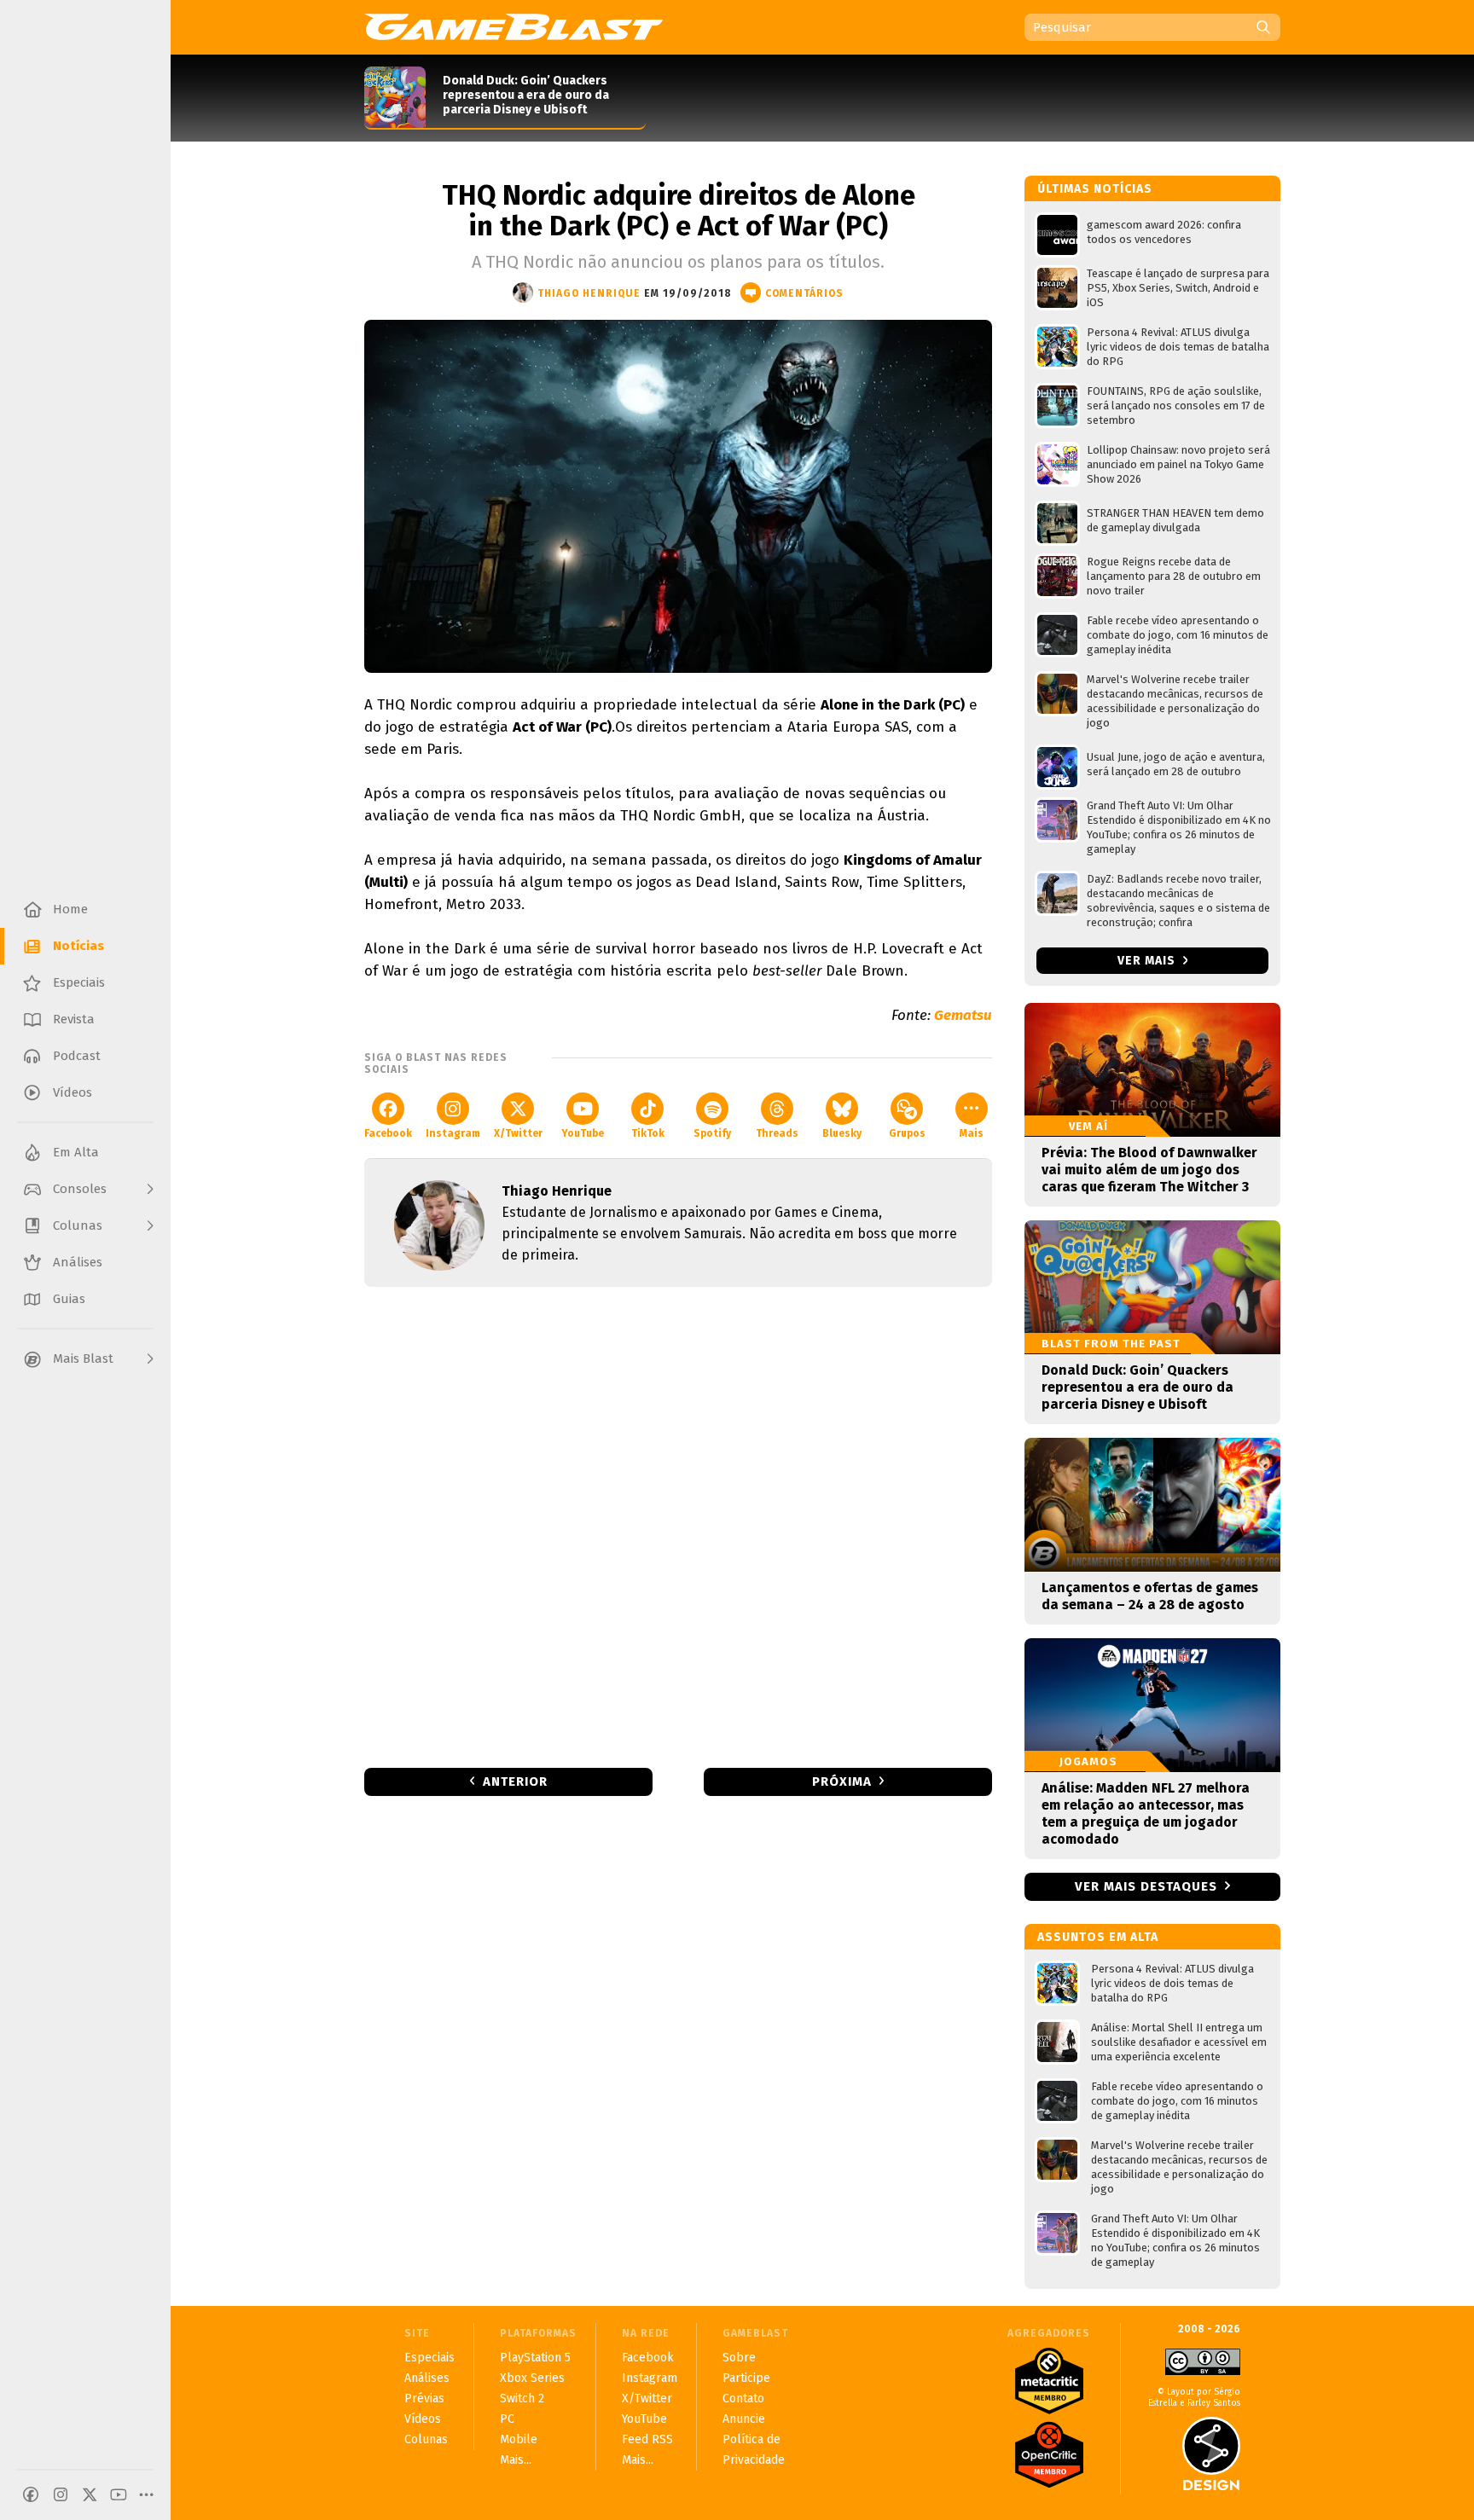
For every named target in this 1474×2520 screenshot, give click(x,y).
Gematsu (963, 1015)
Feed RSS (647, 2439)
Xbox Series (532, 2378)
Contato (743, 2398)
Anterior (515, 1781)
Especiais (429, 2358)
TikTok (648, 1133)
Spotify (712, 1133)
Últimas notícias (1095, 189)
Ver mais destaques (1146, 1886)
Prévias (424, 2398)
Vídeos (423, 2419)
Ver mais (1148, 961)
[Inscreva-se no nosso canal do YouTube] (119, 2494)
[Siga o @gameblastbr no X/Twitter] (90, 2494)
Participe (746, 2378)
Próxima (842, 1781)
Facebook (388, 1133)
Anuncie (744, 2419)
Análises (427, 2378)
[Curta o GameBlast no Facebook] (31, 2494)
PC (507, 2419)
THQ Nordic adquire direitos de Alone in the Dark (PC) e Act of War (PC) (679, 211)
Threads (777, 1133)
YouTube (583, 1133)
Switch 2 (522, 2398)
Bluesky (842, 1133)
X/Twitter (518, 1133)
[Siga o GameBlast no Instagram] (61, 2494)
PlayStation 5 (535, 2358)
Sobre (739, 2358)
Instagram (453, 1133)
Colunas (426, 2439)
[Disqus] (678, 1526)
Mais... (516, 2460)
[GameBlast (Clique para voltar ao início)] (514, 26)
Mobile (519, 2439)
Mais (972, 1133)
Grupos (907, 1133)
